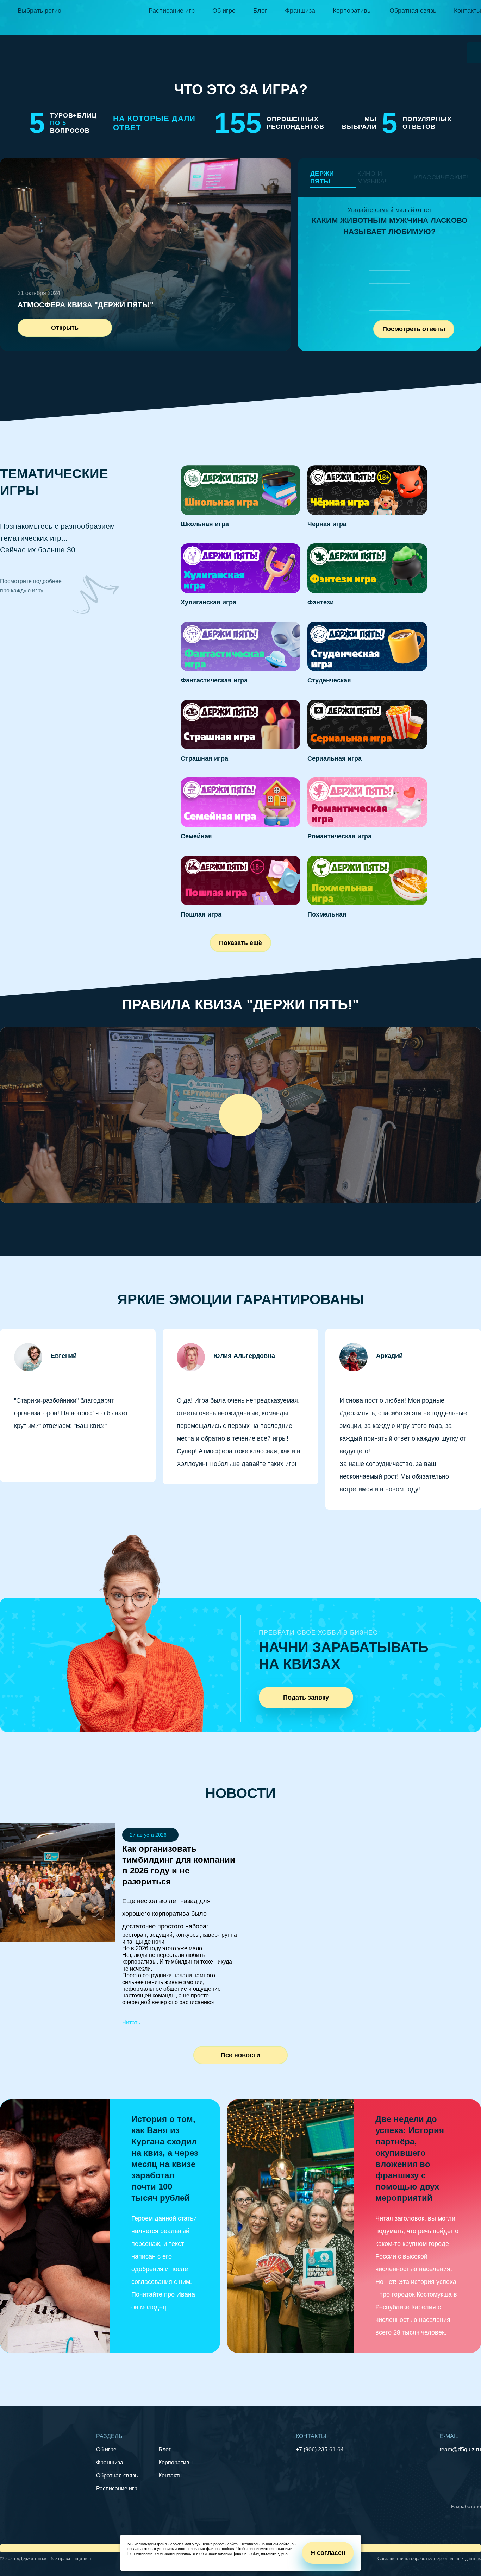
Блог (260, 11)
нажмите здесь (274, 2553)
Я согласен (328, 2553)
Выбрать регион (41, 11)
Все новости (241, 2055)
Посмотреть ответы (414, 329)
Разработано (466, 2506)
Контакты (467, 11)
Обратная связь (413, 11)
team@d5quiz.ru (460, 2449)
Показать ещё (241, 943)
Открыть (65, 328)
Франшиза (300, 11)
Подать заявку (306, 1698)
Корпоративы (352, 11)
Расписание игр (172, 11)
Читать (131, 2023)
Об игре (224, 11)
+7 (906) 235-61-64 (320, 2449)
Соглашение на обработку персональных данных (429, 2559)
